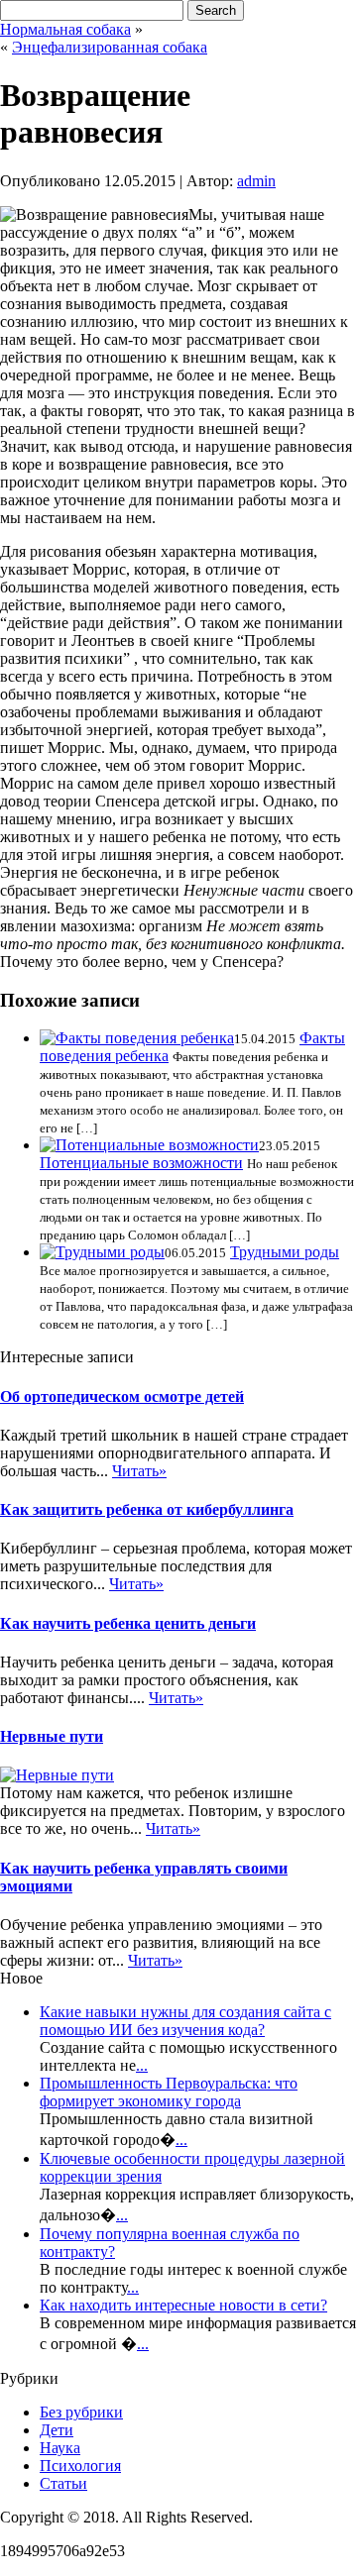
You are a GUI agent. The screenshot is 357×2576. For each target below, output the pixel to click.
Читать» (139, 1471)
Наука (60, 2448)
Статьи (63, 2483)
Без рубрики (81, 2412)
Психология (80, 2466)
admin (256, 181)
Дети (57, 2430)
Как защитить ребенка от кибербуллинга (147, 1509)
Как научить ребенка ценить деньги (128, 1623)
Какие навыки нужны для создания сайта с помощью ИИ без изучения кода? (185, 2021)
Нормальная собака (65, 29)
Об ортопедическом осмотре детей (122, 1396)
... (142, 2065)
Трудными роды (285, 1252)
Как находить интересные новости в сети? (183, 2305)
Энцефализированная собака (110, 47)
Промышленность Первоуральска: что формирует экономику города (169, 2092)
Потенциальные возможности (141, 1163)
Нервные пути (52, 1736)
